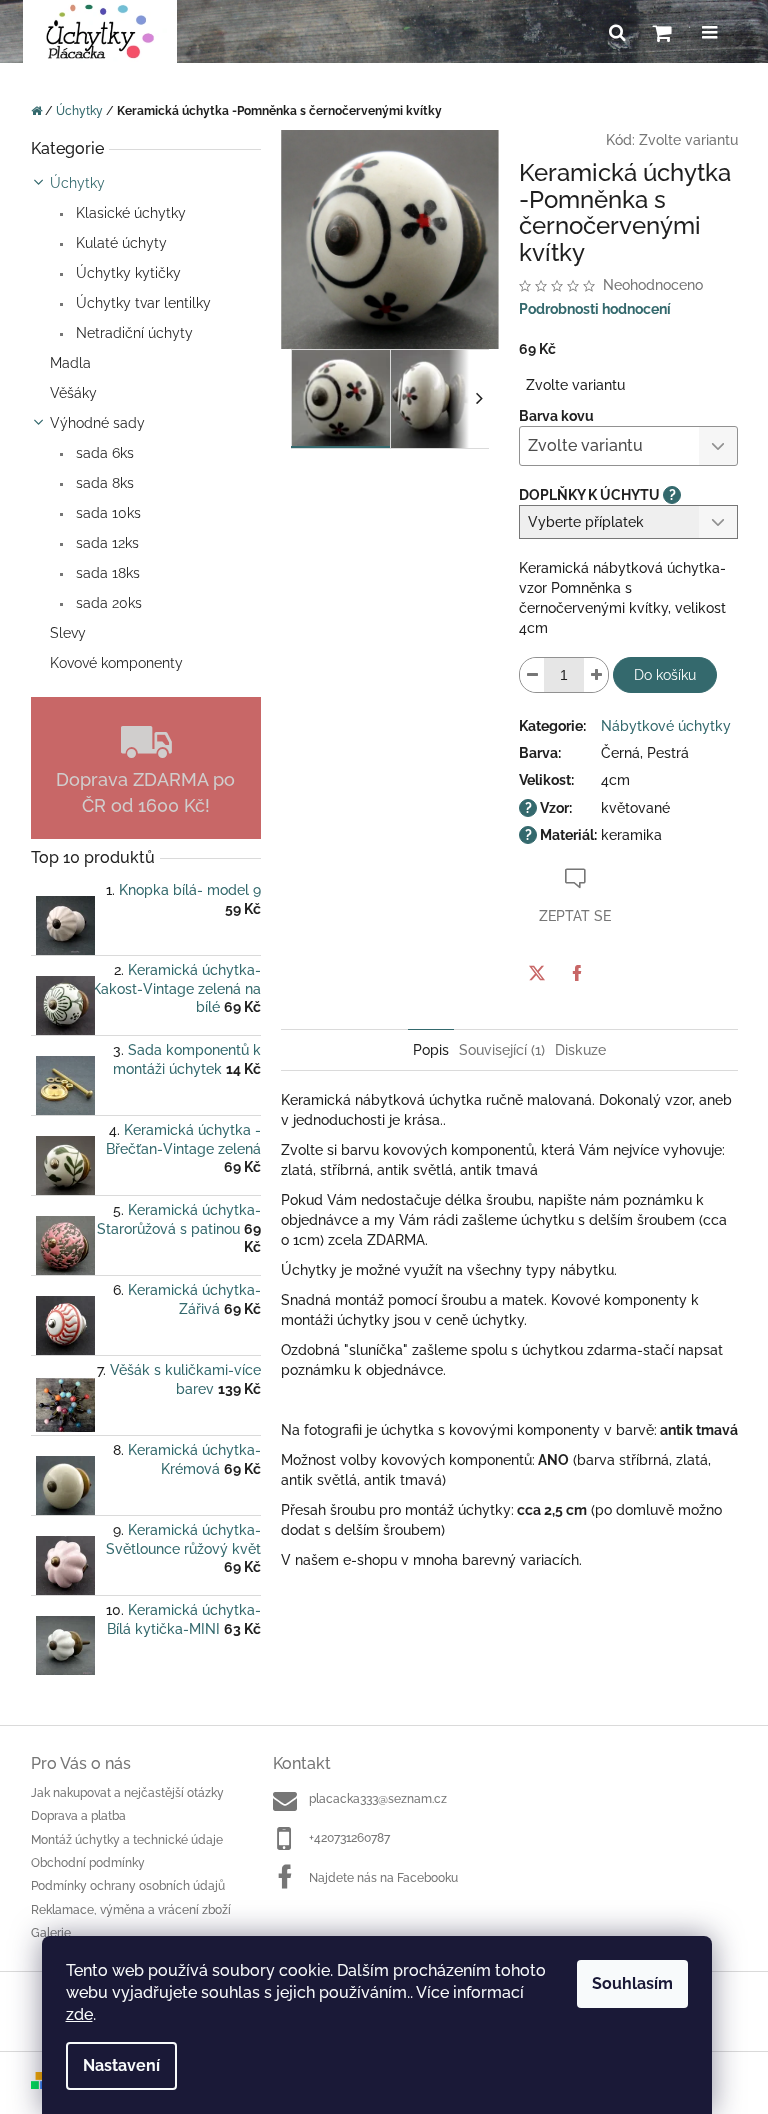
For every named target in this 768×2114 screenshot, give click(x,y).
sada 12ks (105, 543)
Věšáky (73, 393)
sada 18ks (106, 573)
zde (79, 2014)
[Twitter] (537, 973)
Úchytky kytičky (126, 273)
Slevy (68, 633)
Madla (70, 363)
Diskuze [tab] (580, 1050)
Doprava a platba (78, 1816)
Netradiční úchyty (132, 333)
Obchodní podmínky (88, 1863)
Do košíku (665, 675)
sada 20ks (107, 603)
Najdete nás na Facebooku (383, 1878)
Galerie (51, 1933)
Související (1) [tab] (502, 1050)
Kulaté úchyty (119, 243)
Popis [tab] (431, 1050)
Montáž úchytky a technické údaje (127, 1840)
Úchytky (77, 183)
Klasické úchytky (129, 213)
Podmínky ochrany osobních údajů (128, 1886)
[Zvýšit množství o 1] (596, 675)
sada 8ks (103, 483)
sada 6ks (103, 453)
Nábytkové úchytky (666, 726)
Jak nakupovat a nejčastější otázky (127, 1793)
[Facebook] (577, 973)
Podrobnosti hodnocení (595, 309)
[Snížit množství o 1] (532, 675)
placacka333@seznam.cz (378, 1799)
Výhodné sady (97, 423)
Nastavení (121, 2065)
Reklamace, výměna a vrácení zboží (131, 1910)
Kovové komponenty (116, 663)
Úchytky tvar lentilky (141, 303)
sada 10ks (106, 513)
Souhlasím (632, 1983)
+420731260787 (349, 1838)
